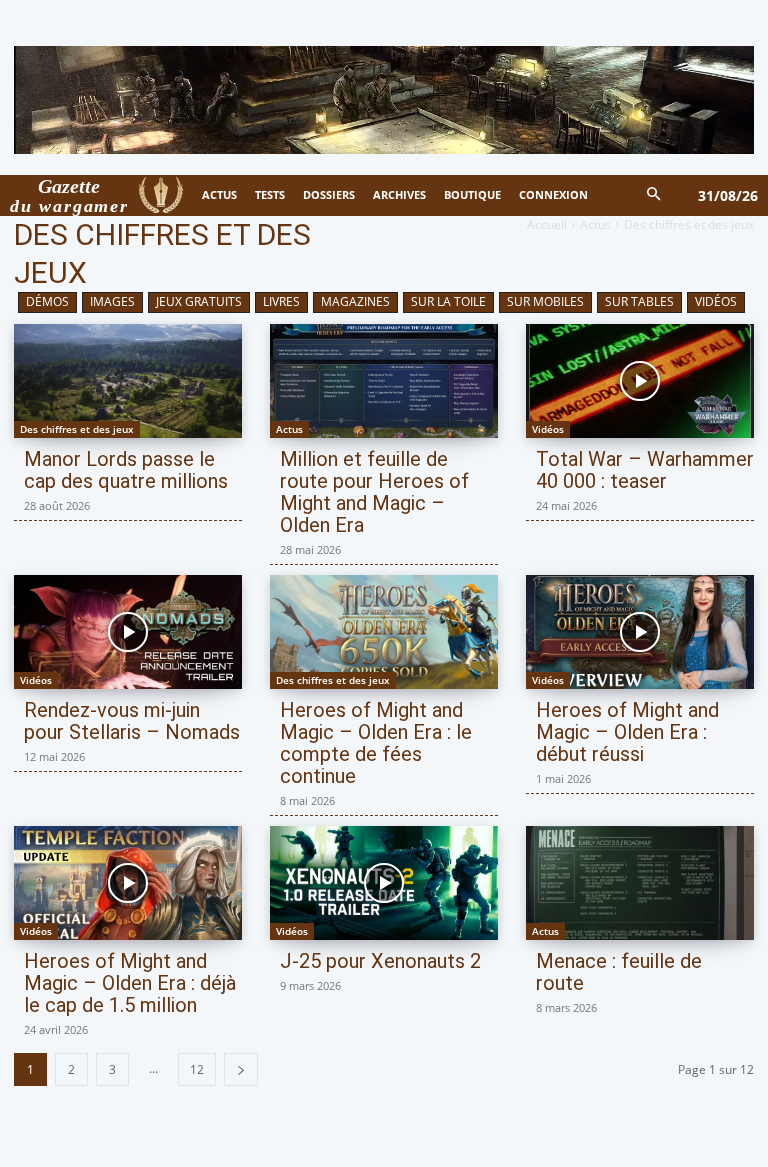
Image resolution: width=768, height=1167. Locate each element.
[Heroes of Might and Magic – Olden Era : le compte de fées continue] (384, 632)
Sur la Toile (448, 301)
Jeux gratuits (199, 301)
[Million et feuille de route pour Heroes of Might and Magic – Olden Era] (384, 381)
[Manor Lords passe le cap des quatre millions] (128, 381)
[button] (654, 195)
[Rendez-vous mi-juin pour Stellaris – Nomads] (128, 632)
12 (197, 1069)
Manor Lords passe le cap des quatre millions (126, 470)
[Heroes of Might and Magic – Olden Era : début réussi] (640, 632)
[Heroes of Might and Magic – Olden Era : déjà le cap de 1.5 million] (128, 883)
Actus (595, 224)
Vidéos (716, 301)
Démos (47, 301)
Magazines (355, 301)
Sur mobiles (545, 301)
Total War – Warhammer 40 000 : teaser (645, 470)
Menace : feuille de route (619, 972)
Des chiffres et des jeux (77, 429)
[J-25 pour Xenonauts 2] (384, 883)
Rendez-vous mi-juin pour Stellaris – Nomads (132, 721)
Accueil (547, 224)
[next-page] (241, 1069)
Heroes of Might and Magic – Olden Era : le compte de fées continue (376, 743)
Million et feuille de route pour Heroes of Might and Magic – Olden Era (374, 492)
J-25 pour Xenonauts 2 (380, 961)
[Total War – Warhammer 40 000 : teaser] (640, 381)
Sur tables (639, 301)
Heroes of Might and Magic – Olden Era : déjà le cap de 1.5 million (130, 983)
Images (112, 301)
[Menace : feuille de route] (640, 883)
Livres (281, 301)
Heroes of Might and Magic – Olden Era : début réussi (627, 732)
